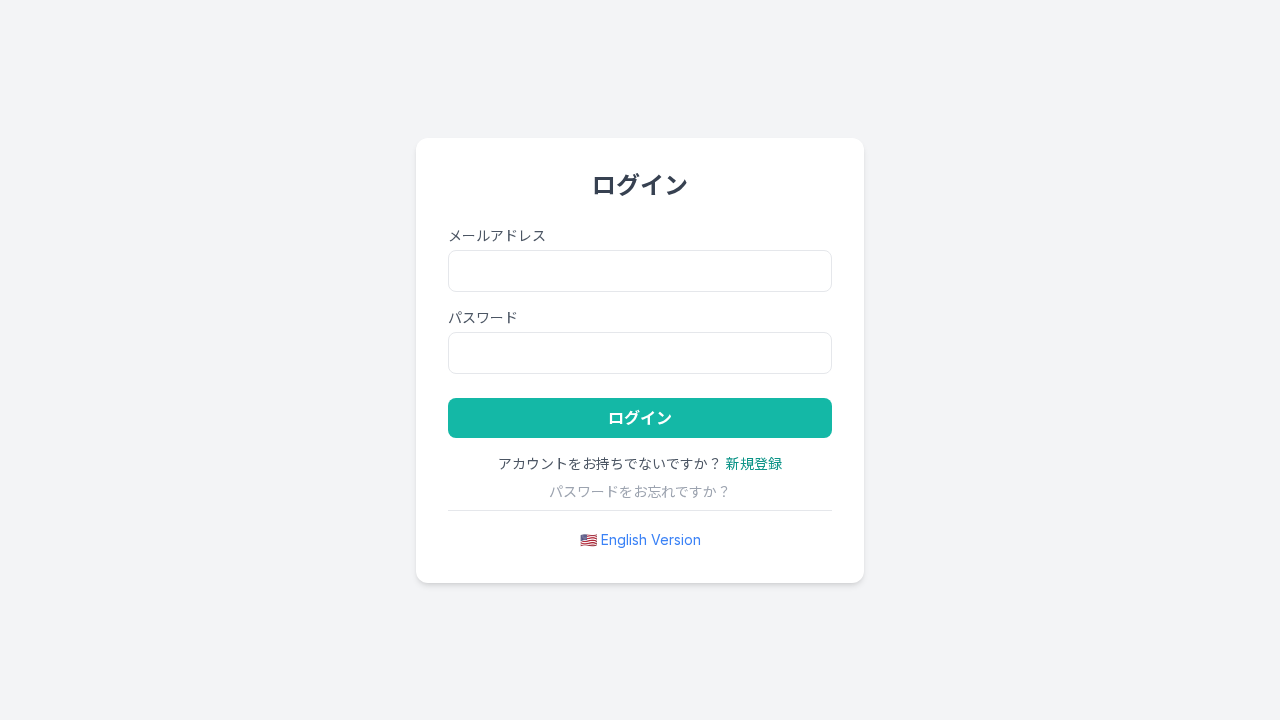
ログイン (640, 418)
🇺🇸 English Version (640, 539)
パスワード (483, 317)
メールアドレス (497, 235)
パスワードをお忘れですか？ (640, 491)
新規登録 (754, 463)
